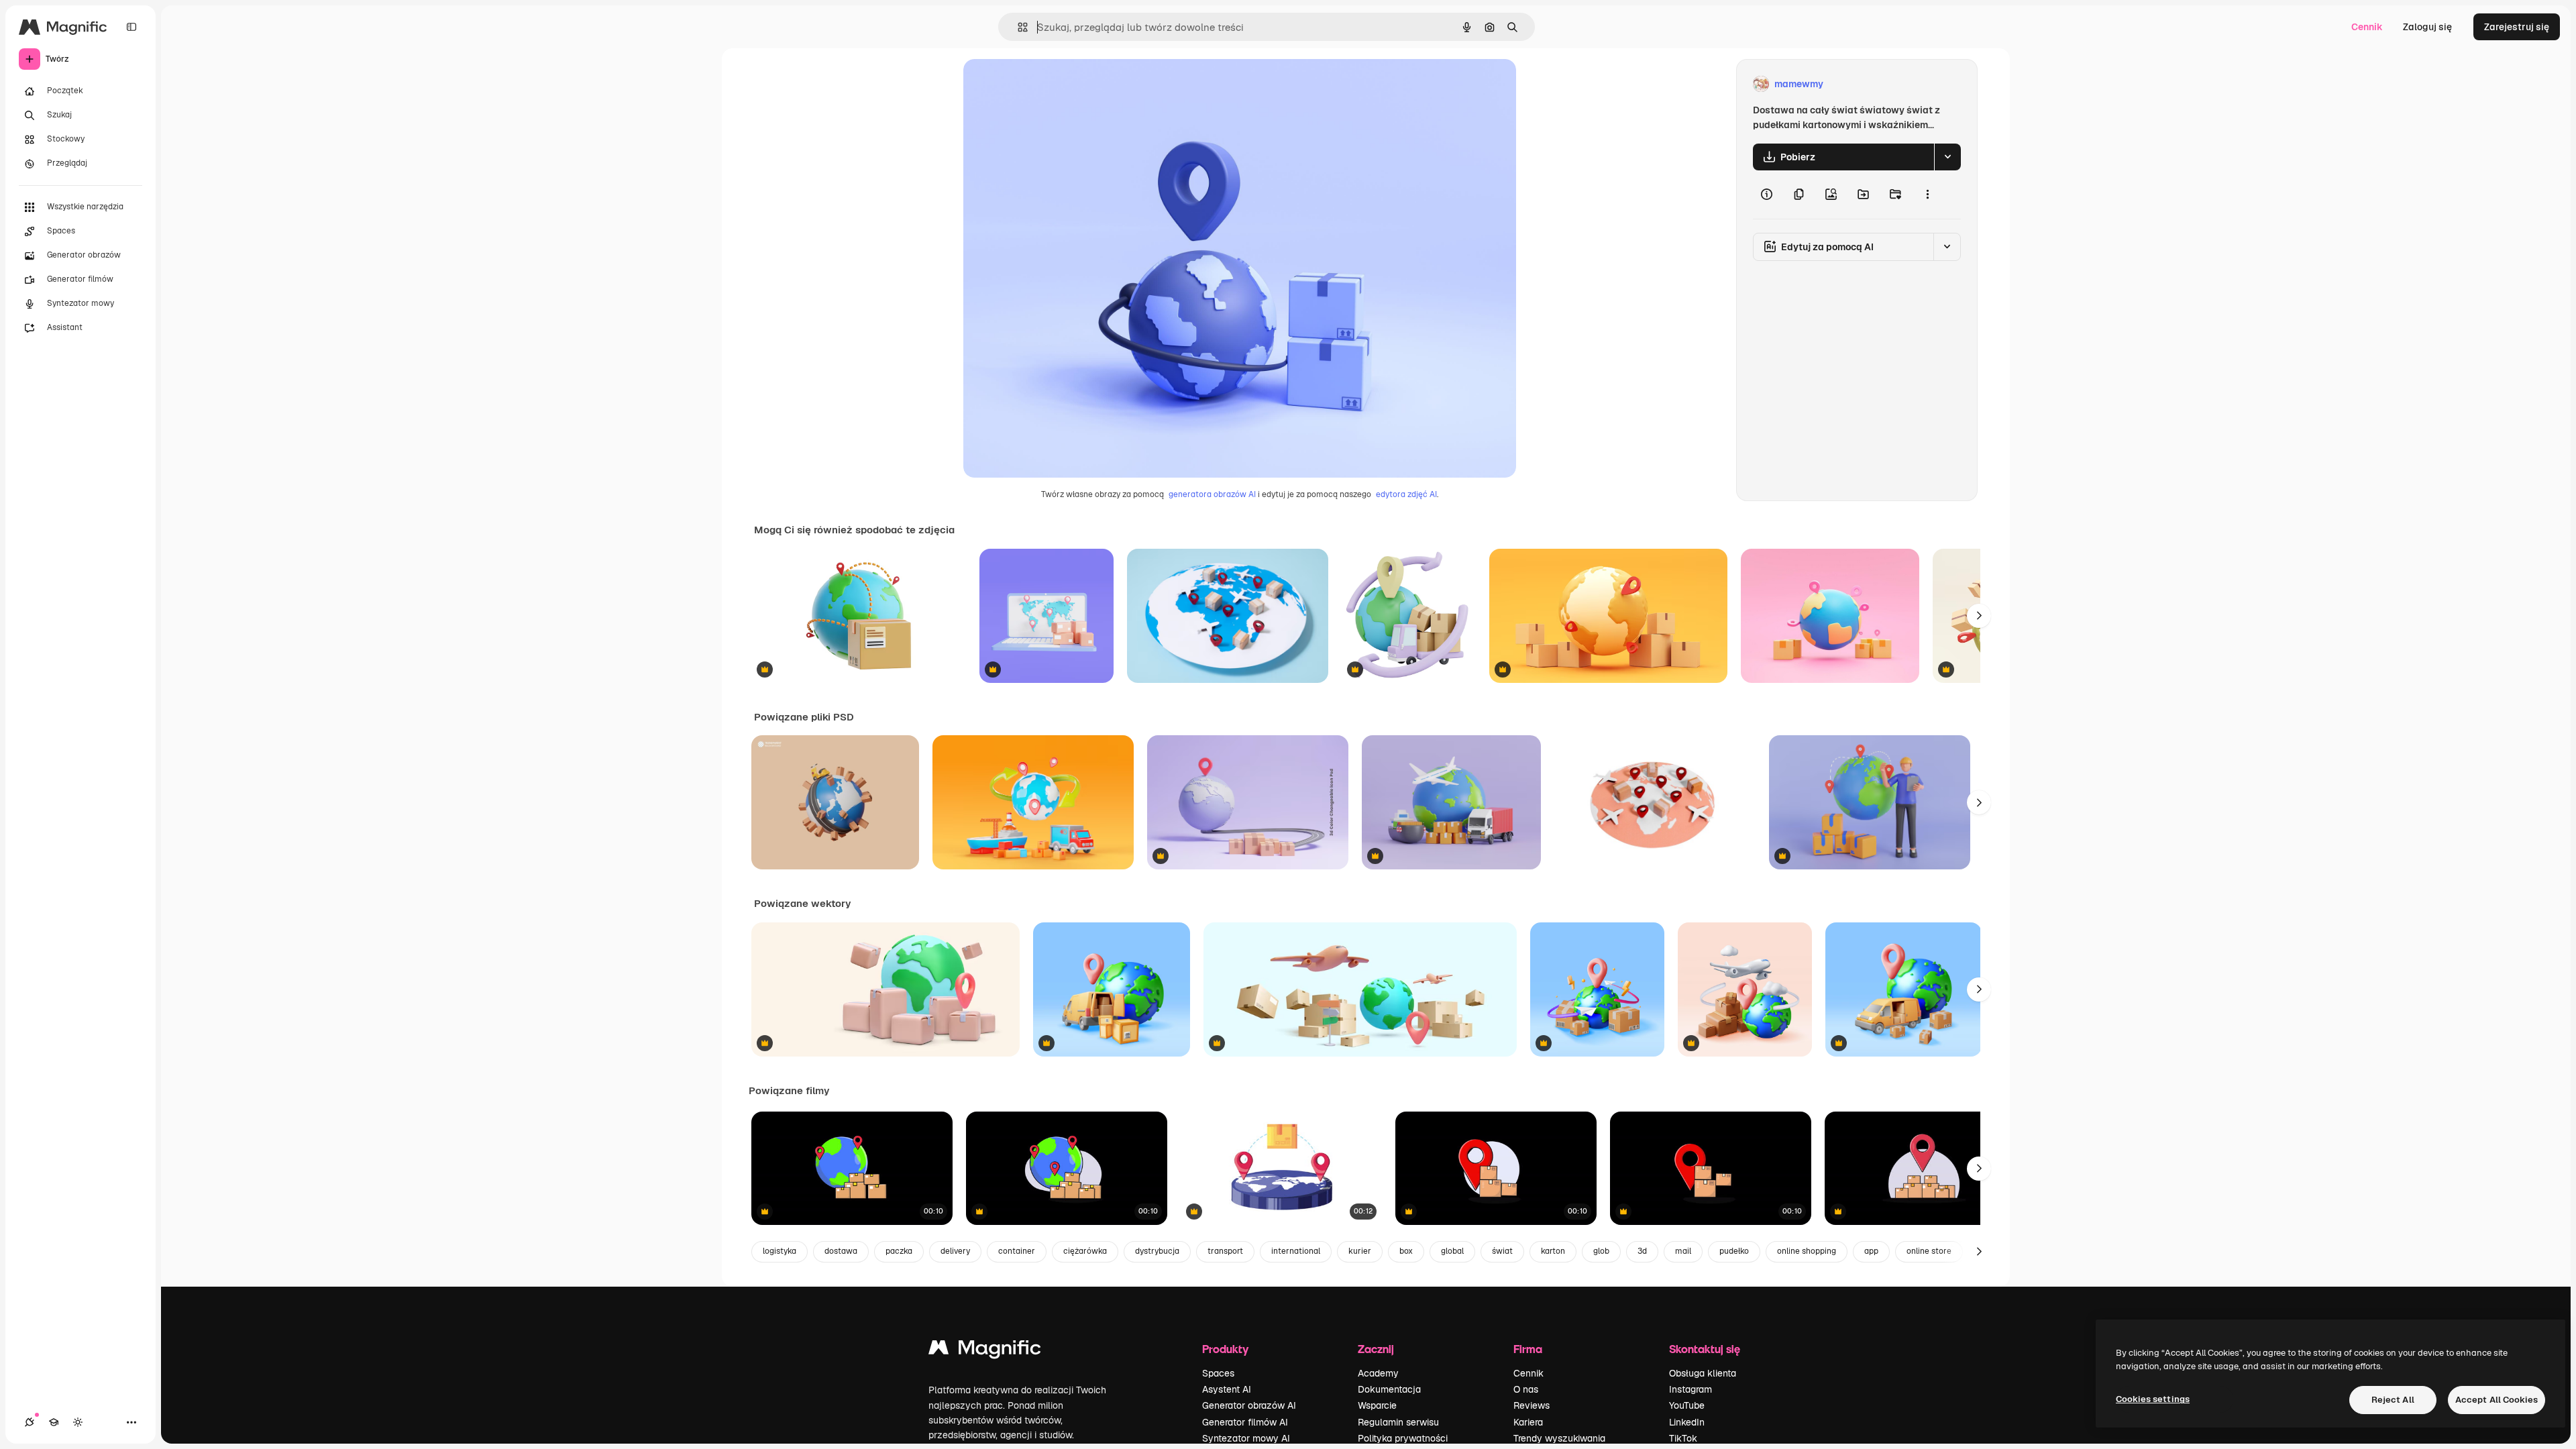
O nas (1526, 1389)
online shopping (1807, 1251)
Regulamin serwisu (1398, 1422)
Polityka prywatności (1403, 1438)
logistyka (780, 1251)
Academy (1378, 1373)
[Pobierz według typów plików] (1947, 157)
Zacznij (1376, 1349)
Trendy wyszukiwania (1559, 1438)
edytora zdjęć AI (1406, 494)
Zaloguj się (2427, 27)
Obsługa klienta (1703, 1373)
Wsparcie (1377, 1405)
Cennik (2367, 27)
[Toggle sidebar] (131, 27)
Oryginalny (1056, 84)
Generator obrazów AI (1249, 1405)
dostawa (841, 1251)
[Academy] (54, 1422)
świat (1502, 1251)
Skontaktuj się (1705, 1349)
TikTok (1683, 1438)
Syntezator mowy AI (1246, 1438)
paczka (899, 1251)
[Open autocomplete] (1017, 27)
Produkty (1225, 1349)
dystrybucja (1157, 1251)
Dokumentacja (1389, 1389)
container (1017, 1251)
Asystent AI (1227, 1389)
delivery (955, 1251)
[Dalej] (1979, 616)
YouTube (1687, 1405)
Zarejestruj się (2517, 27)
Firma (1528, 1349)
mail (1683, 1251)
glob (1601, 1251)
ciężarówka (1085, 1251)
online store (1929, 1251)
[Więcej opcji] (1927, 195)
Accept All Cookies (2497, 1400)
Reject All (2393, 1400)
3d (1642, 1251)
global (1452, 1251)
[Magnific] (985, 1351)
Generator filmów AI (1245, 1422)
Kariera (1528, 1422)
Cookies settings (2153, 1399)
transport (1225, 1251)
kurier (1360, 1251)
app (1871, 1251)
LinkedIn (1687, 1422)
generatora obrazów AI (1212, 494)
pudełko (1734, 1251)
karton (1553, 1251)
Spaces (1218, 1373)
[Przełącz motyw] (78, 1422)
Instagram (1690, 1389)
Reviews (1532, 1405)
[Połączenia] (30, 1422)
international (1296, 1251)
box (1406, 1251)
